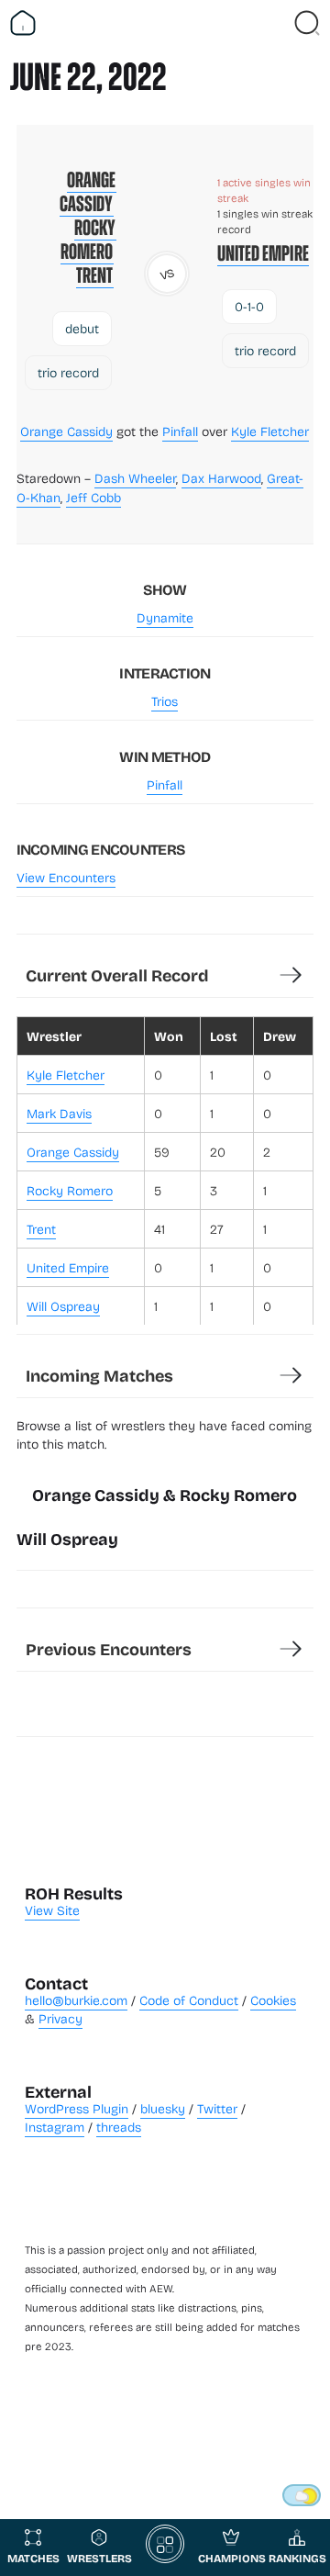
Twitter (217, 2108)
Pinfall (180, 431)
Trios (165, 701)
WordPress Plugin (77, 2108)
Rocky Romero (88, 240)
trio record (68, 372)
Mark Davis (59, 1113)
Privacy (60, 2018)
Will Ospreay (63, 1306)
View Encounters (66, 877)
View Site (52, 1910)
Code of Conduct (189, 2000)
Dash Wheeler (135, 478)
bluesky (163, 2108)
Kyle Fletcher (270, 431)
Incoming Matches (99, 1375)
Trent (95, 275)
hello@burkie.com (76, 2000)
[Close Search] (307, 23)
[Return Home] (23, 23)
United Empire (263, 253)
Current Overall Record (117, 975)
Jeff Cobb (93, 497)
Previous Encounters (109, 1649)
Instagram (55, 2127)
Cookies (273, 2000)
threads (119, 2127)
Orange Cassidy (88, 192)
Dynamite (165, 617)
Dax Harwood (221, 478)
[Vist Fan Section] (275, 23)
